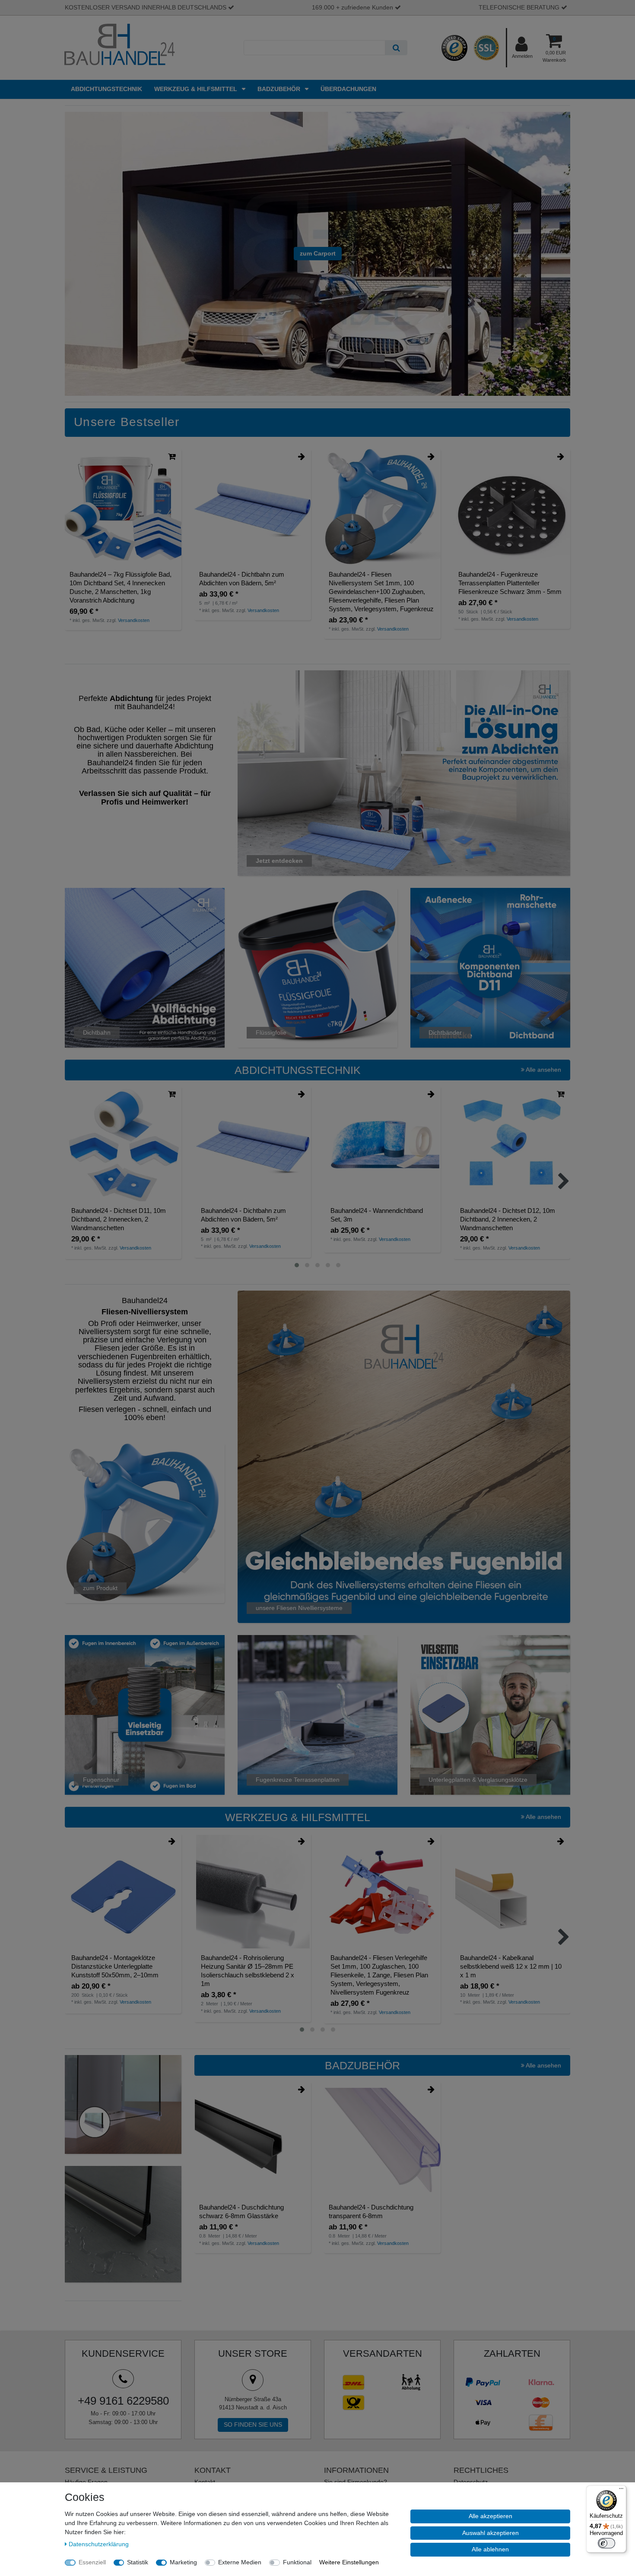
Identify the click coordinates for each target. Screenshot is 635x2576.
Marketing (183, 2562)
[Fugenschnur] (145, 1714)
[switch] (606, 2543)
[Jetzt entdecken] (404, 773)
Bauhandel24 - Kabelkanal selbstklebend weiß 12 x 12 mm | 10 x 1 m (511, 1966)
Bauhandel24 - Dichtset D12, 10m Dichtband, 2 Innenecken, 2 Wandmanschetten (508, 1219)
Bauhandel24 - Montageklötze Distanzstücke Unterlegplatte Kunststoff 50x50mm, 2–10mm (115, 1966)
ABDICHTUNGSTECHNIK (106, 89)
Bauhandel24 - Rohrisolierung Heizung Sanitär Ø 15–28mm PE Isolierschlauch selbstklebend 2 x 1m (248, 1971)
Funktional (297, 2562)
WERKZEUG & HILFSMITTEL (197, 89)
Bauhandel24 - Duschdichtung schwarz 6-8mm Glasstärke (241, 2211)
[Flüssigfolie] (317, 967)
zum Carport (318, 253)
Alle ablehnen (490, 2549)
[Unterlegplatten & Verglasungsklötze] (490, 1714)
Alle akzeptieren (491, 2516)
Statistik (138, 2562)
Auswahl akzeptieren (491, 2533)
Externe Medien (240, 2562)
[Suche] (396, 48)
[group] (123, 507)
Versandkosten (134, 620)
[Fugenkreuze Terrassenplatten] (317, 1714)
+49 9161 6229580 (123, 2401)
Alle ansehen (543, 1070)
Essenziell (92, 2562)
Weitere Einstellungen (349, 2562)
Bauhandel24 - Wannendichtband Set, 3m (377, 1215)
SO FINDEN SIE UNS (253, 2424)
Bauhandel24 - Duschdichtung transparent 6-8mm (371, 2211)
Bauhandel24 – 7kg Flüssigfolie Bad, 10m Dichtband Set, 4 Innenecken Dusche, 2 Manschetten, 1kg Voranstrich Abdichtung (121, 587)
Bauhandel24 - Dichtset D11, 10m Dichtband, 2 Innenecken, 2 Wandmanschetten (119, 1219)
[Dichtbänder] (490, 967)
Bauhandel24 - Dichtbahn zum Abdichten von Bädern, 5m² (242, 579)
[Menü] (621, 2491)
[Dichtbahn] (145, 967)
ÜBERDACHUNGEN (348, 89)
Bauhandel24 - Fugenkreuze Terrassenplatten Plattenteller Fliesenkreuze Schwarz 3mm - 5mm (510, 583)
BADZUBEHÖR (280, 89)
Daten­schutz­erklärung (99, 2544)
